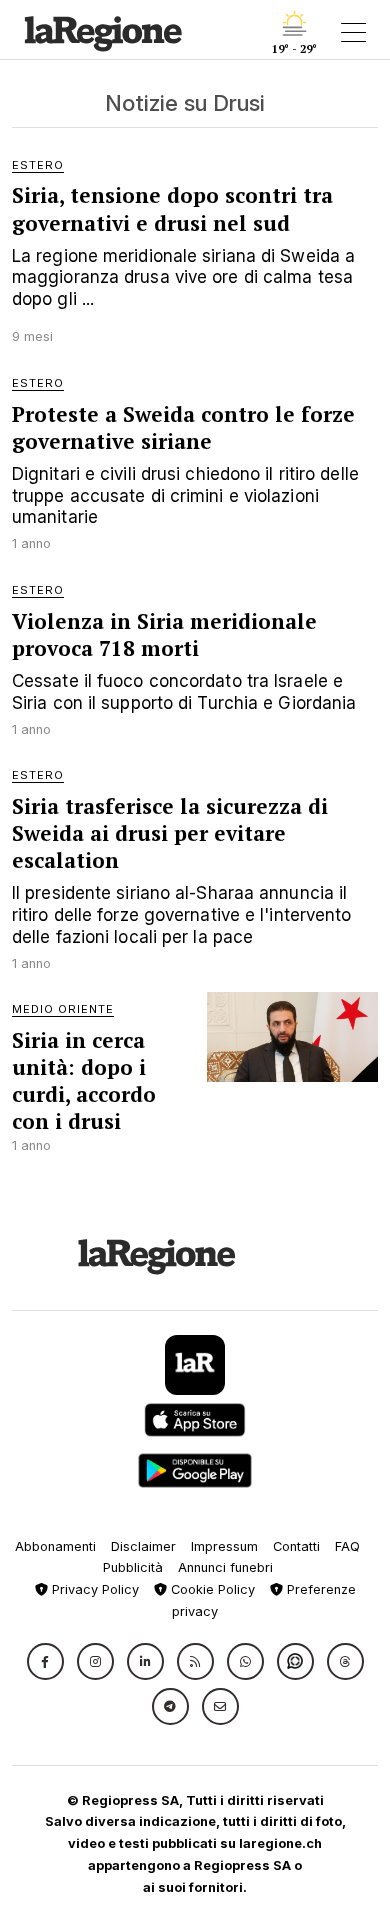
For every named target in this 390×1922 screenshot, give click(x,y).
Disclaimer (143, 1546)
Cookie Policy (211, 1589)
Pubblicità (133, 1567)
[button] (45, 1661)
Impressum (224, 1546)
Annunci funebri (225, 1567)
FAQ (347, 1546)
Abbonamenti (55, 1546)
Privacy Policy (93, 1589)
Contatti (296, 1546)
